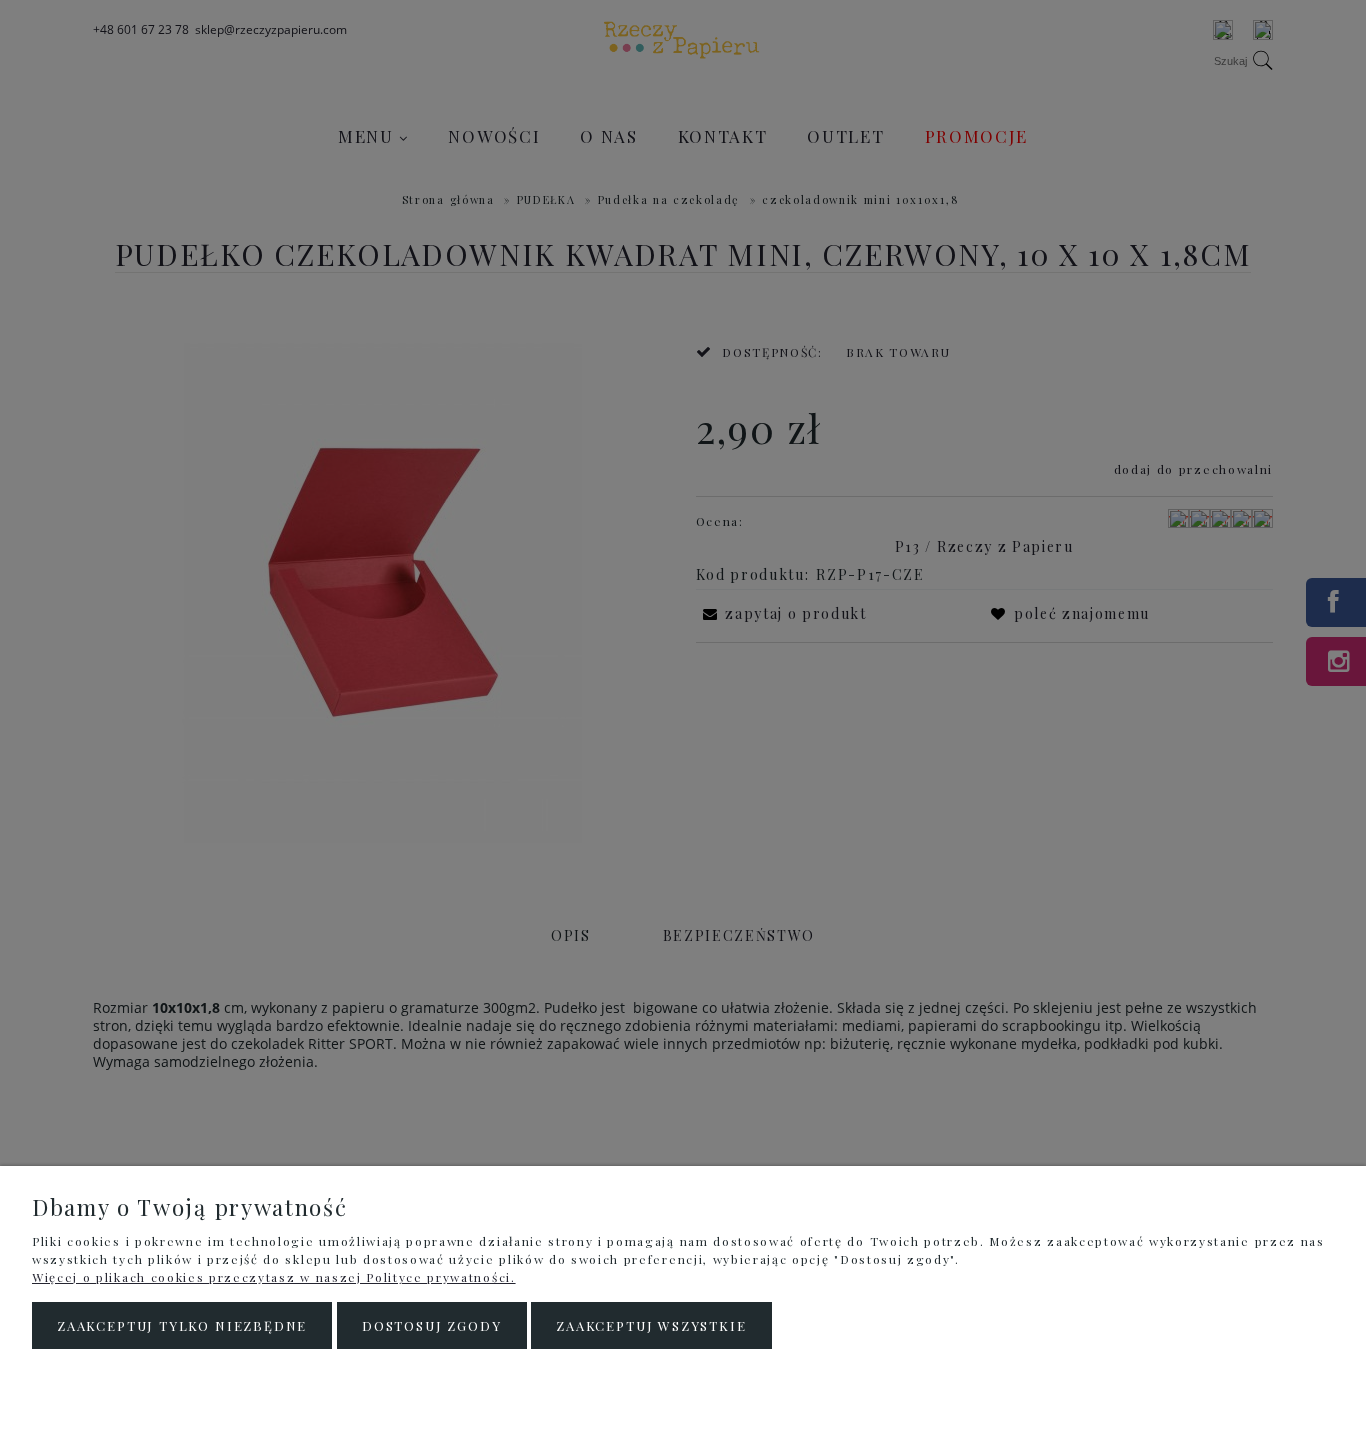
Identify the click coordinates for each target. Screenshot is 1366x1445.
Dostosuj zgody (431, 1325)
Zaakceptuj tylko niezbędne (182, 1325)
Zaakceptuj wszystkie (651, 1325)
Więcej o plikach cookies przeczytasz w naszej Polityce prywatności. (274, 1277)
